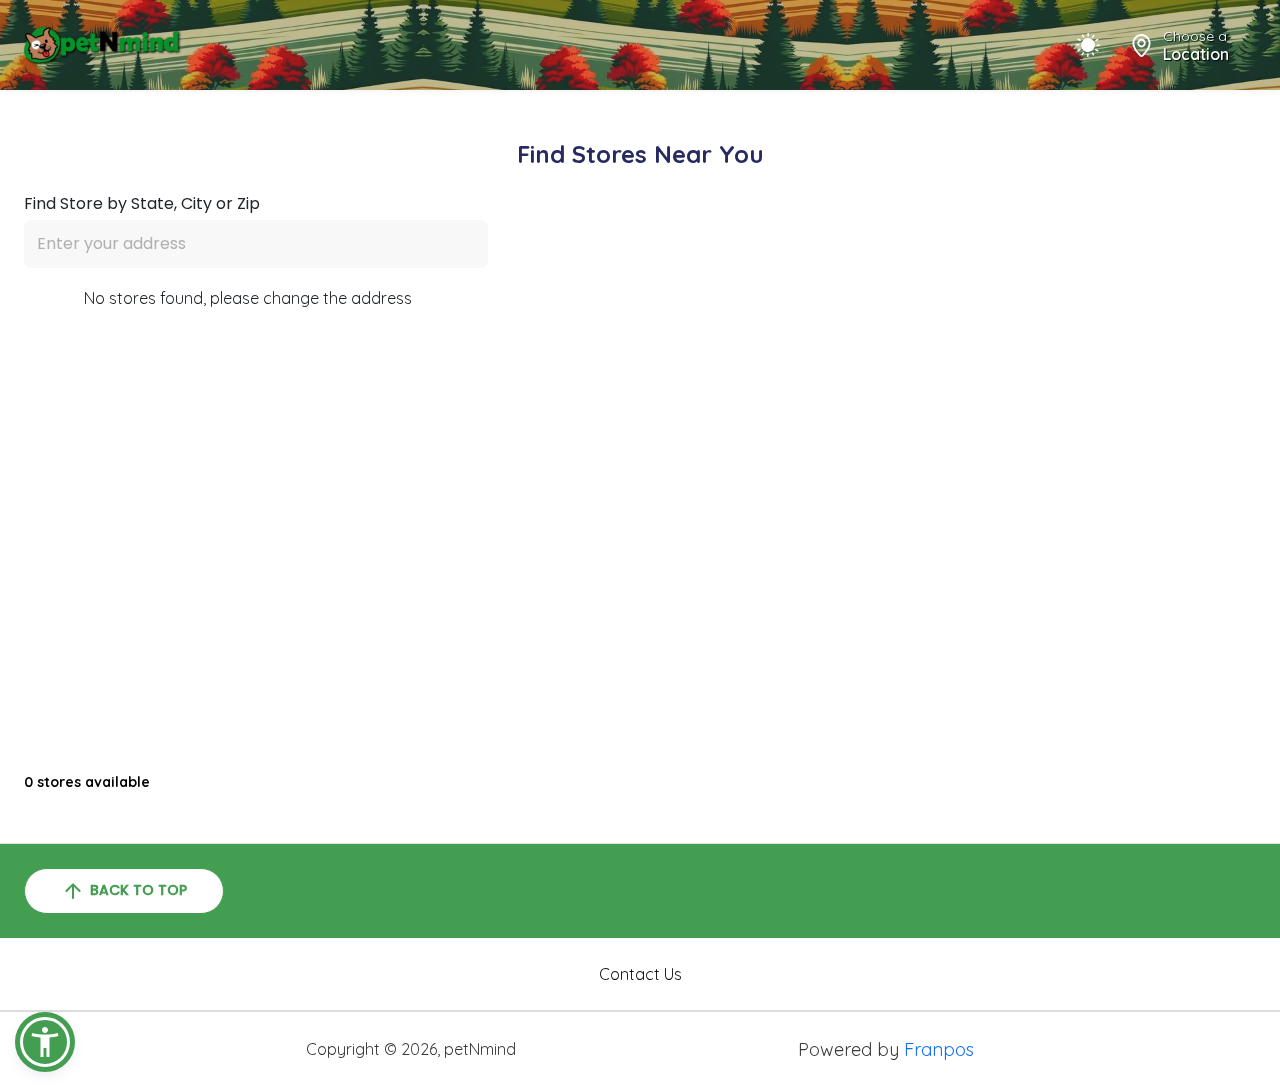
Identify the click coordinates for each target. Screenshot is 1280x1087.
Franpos (939, 1049)
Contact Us (640, 974)
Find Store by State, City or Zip (142, 204)
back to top (138, 890)
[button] (45, 1042)
